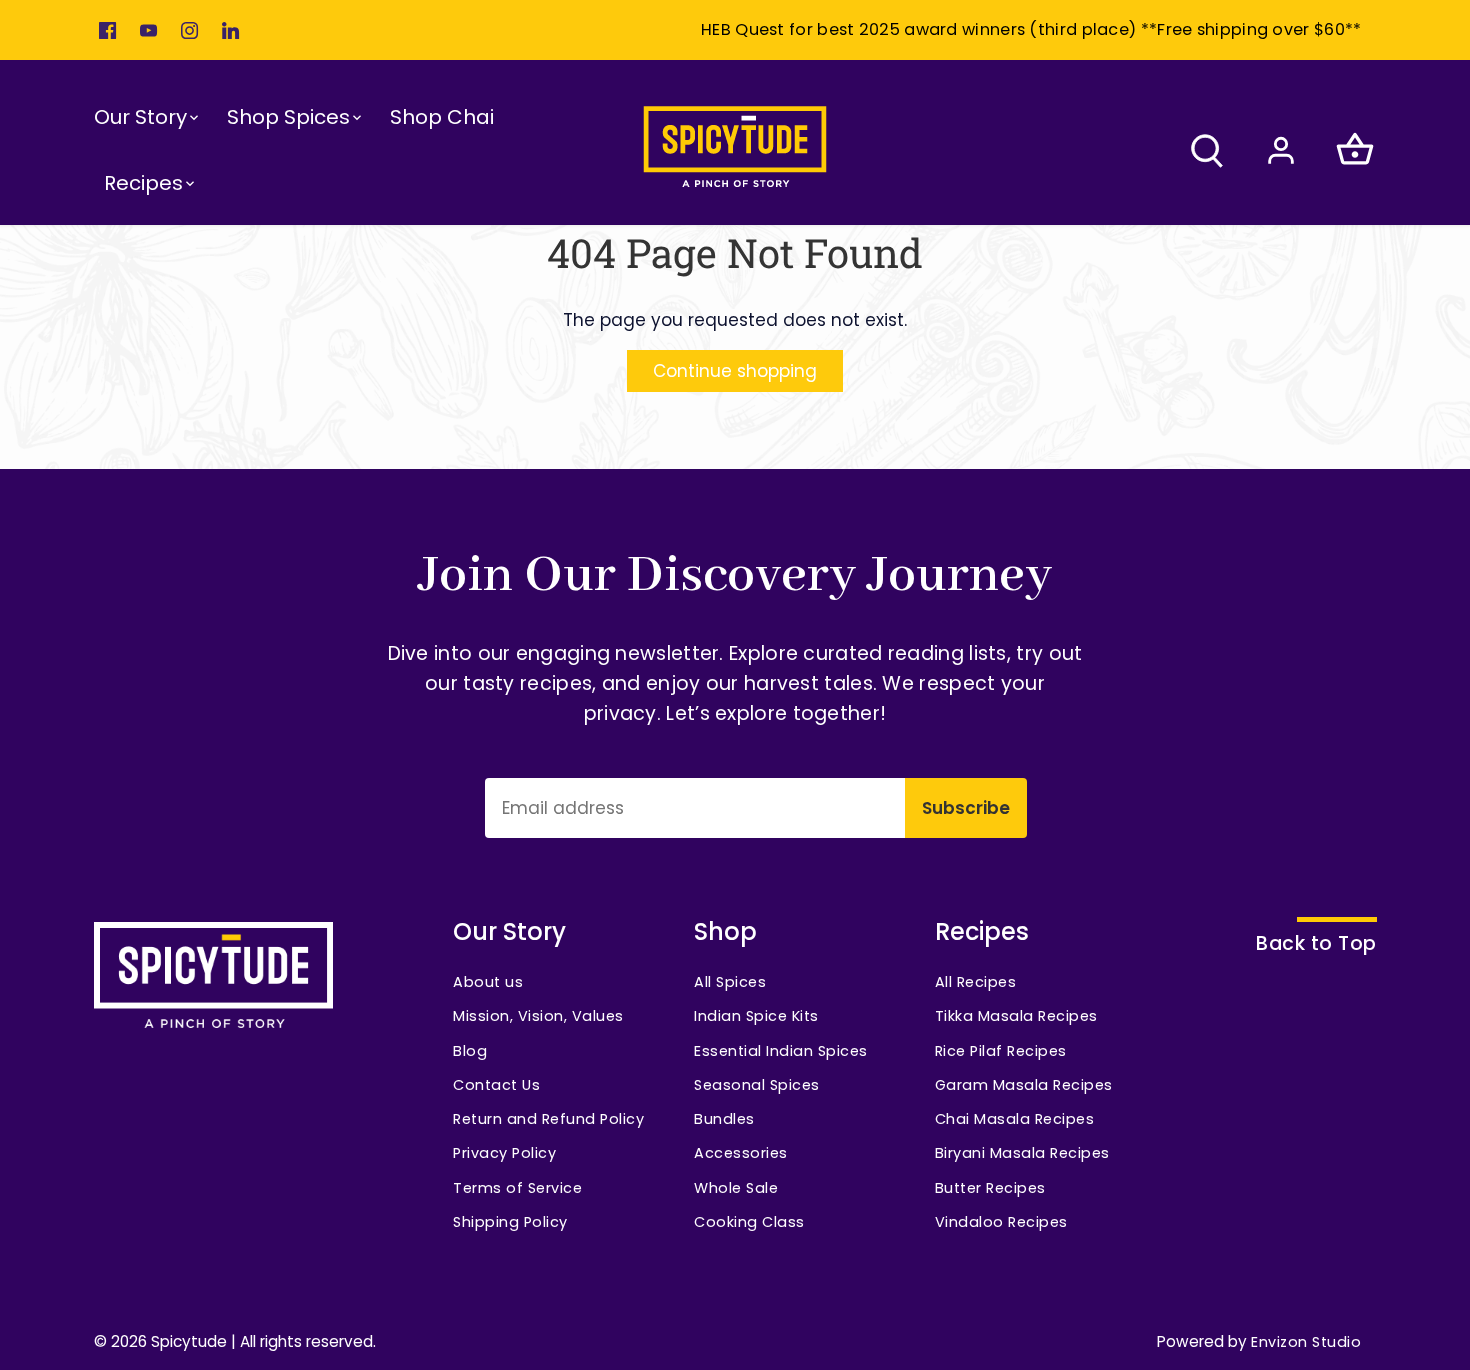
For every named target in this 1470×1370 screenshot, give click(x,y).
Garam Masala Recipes (1024, 1085)
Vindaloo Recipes (1001, 1222)
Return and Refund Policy (548, 1119)
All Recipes (976, 982)
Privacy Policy (504, 1153)
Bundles (724, 1119)
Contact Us (496, 1085)
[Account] (1281, 149)
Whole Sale (736, 1188)
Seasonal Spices (757, 1085)
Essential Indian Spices (781, 1051)
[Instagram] (189, 30)
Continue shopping (735, 371)
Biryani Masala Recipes (1022, 1153)
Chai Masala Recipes (1015, 1119)
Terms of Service (517, 1188)
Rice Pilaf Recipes (1001, 1051)
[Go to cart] (1355, 149)
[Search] (1207, 149)
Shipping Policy (510, 1222)
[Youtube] (148, 30)
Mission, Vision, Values (538, 1016)
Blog (470, 1051)
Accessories (741, 1153)
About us (488, 982)
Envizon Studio (1306, 1342)
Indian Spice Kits (756, 1016)
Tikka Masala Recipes (1016, 1016)
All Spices (730, 982)
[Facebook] (107, 30)
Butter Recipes (990, 1188)
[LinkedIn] (230, 30)
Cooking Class (749, 1222)
